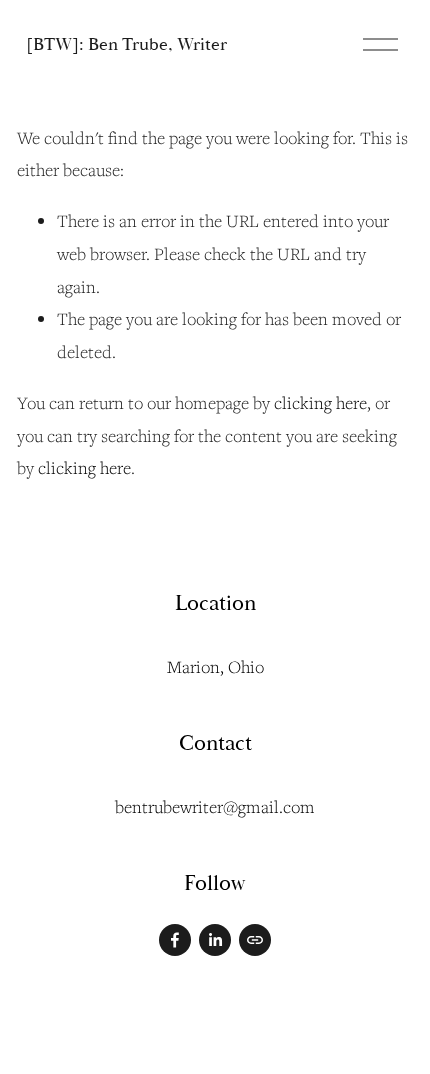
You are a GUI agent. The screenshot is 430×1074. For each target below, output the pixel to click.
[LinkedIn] (215, 940)
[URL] (255, 940)
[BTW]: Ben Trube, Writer (126, 44)
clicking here (320, 402)
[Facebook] (175, 940)
